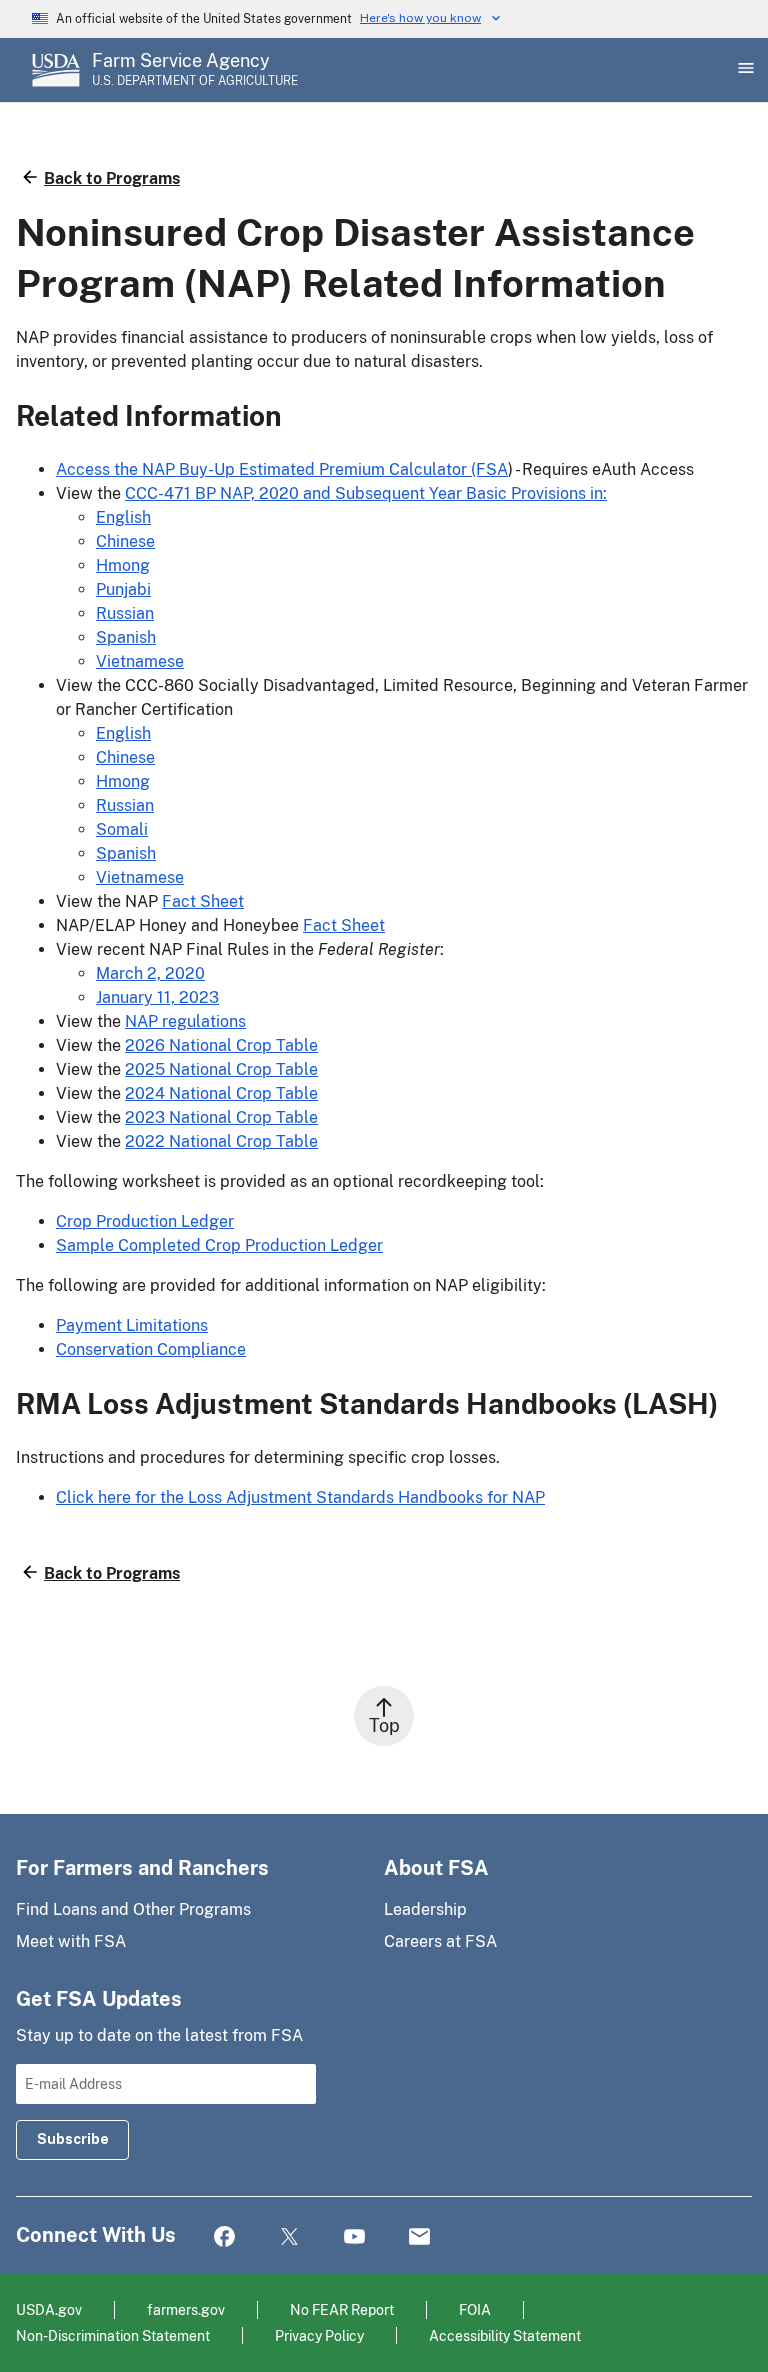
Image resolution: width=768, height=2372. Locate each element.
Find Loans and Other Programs (133, 1909)
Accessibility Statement (505, 2335)
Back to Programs (112, 178)
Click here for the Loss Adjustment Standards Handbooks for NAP (300, 1497)
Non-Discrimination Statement (113, 2335)
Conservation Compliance (151, 1349)
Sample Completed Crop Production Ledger (219, 1245)
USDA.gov (49, 2309)
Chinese (125, 541)
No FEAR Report (342, 2309)
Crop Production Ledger (145, 1221)
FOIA (475, 2309)
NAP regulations (185, 1021)
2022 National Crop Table (221, 1141)
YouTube (354, 2237)
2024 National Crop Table (221, 1093)
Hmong (123, 565)
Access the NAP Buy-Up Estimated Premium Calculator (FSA (282, 469)
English (123, 517)
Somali (122, 829)
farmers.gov (186, 2309)
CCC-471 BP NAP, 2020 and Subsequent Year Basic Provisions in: (366, 493)
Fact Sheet (203, 901)
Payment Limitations (132, 1325)
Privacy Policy (319, 2335)
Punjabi (123, 589)
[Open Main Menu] (744, 70)
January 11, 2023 (157, 997)
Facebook (224, 2237)
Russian (125, 613)
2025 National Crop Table (221, 1069)
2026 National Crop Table (221, 1045)
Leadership (425, 1909)
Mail (419, 2237)
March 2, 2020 (150, 973)
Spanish (126, 637)
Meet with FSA (71, 1941)
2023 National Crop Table (221, 1117)
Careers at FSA (440, 1941)
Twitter (289, 2237)
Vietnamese (140, 661)
